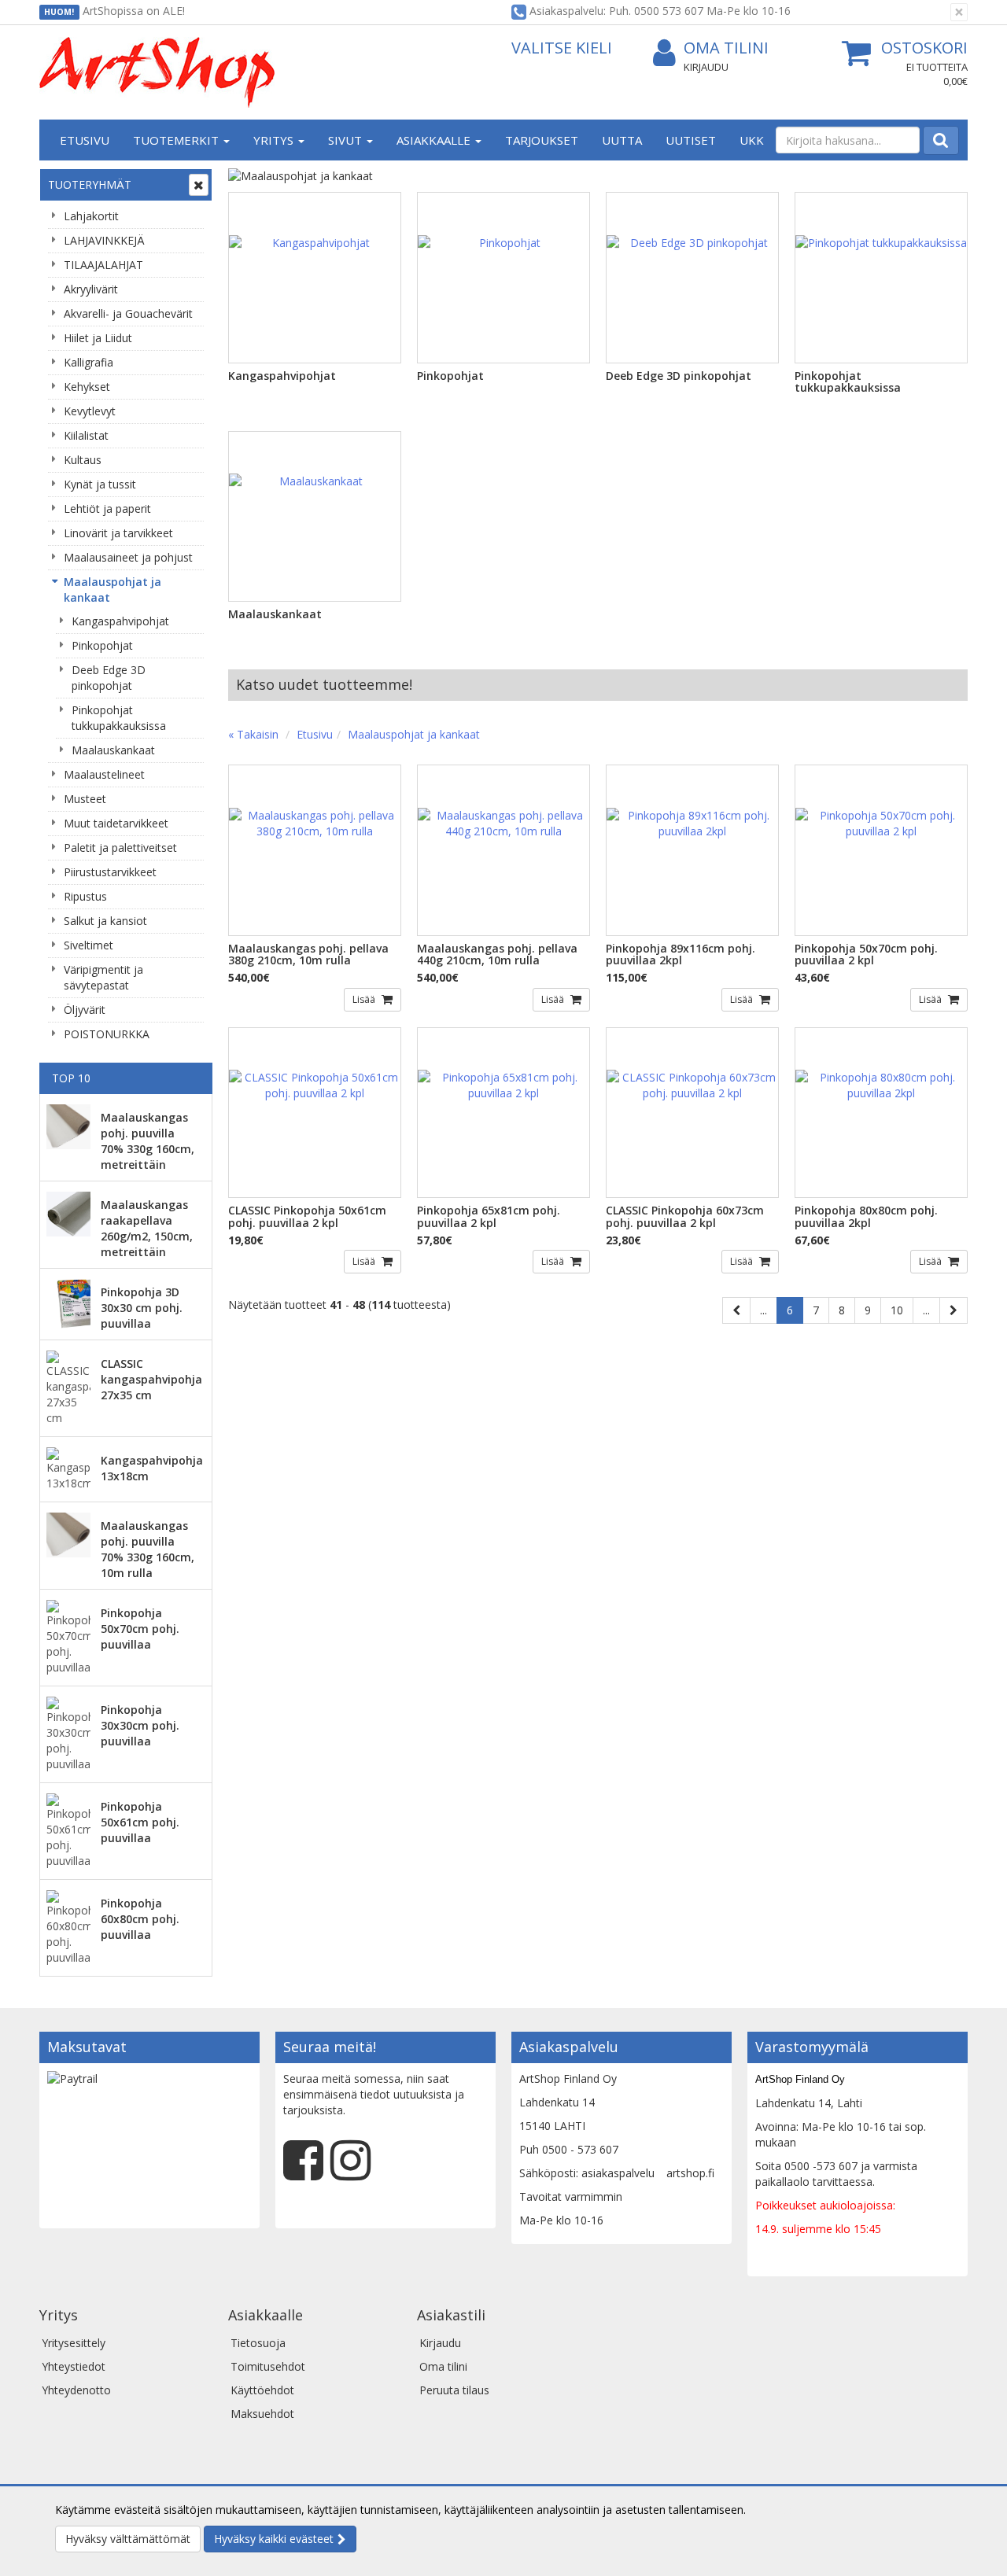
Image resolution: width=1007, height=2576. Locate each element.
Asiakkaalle (435, 140)
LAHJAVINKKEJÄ (104, 240)
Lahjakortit (91, 216)
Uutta (622, 140)
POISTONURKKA (107, 1034)
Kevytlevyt (90, 411)
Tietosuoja (258, 2343)
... (764, 1310)
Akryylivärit (91, 289)
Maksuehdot (262, 2414)
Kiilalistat (86, 435)
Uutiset (691, 140)
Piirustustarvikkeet (110, 872)
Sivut (347, 140)
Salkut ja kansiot (105, 921)
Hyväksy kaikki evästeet (274, 2539)
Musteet (85, 799)
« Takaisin (253, 734)
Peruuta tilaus (454, 2390)
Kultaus (83, 460)
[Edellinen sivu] (736, 1310)
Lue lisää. (773, 2510)
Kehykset (87, 387)
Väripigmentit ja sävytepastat (103, 977)
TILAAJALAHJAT (103, 265)
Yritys (275, 140)
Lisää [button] (365, 999)
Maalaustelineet (104, 774)
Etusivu (85, 140)
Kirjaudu (706, 67)
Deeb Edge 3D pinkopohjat (109, 678)
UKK (752, 140)
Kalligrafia (89, 362)
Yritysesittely (74, 2343)
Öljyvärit (85, 1010)
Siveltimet (89, 945)
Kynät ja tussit (100, 484)
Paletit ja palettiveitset (120, 848)
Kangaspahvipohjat (120, 621)
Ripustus (85, 896)
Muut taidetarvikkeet (116, 823)
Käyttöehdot (262, 2390)
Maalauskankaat (113, 750)
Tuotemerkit (177, 140)
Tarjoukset (542, 140)
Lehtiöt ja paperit (107, 509)
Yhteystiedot (74, 2366)
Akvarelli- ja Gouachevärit (128, 313)
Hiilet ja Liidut (98, 338)
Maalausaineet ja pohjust (128, 557)
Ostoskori (924, 48)
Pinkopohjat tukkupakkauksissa (119, 718)
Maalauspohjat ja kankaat (113, 590)
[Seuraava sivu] (954, 1310)
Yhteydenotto (76, 2390)
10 (897, 1310)
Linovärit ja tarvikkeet (118, 533)
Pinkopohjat (102, 645)
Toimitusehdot (268, 2366)
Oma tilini (726, 48)
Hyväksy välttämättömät (128, 2539)
